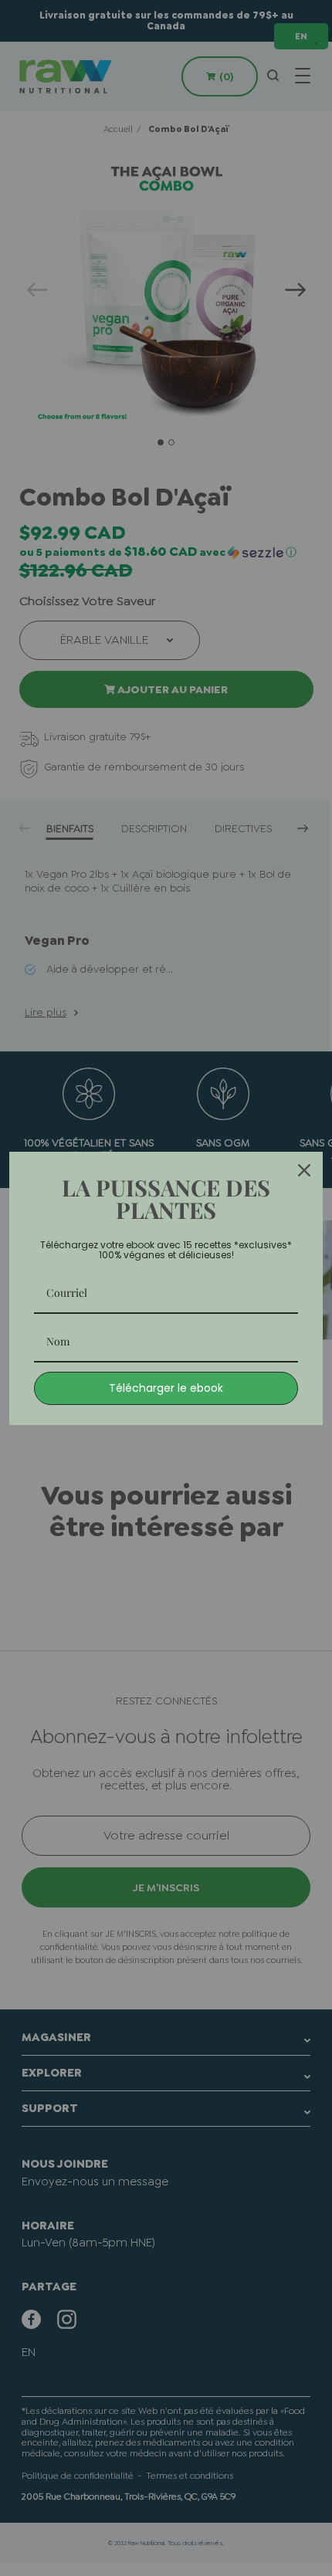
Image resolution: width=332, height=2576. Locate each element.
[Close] (304, 1170)
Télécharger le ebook (166, 1388)
